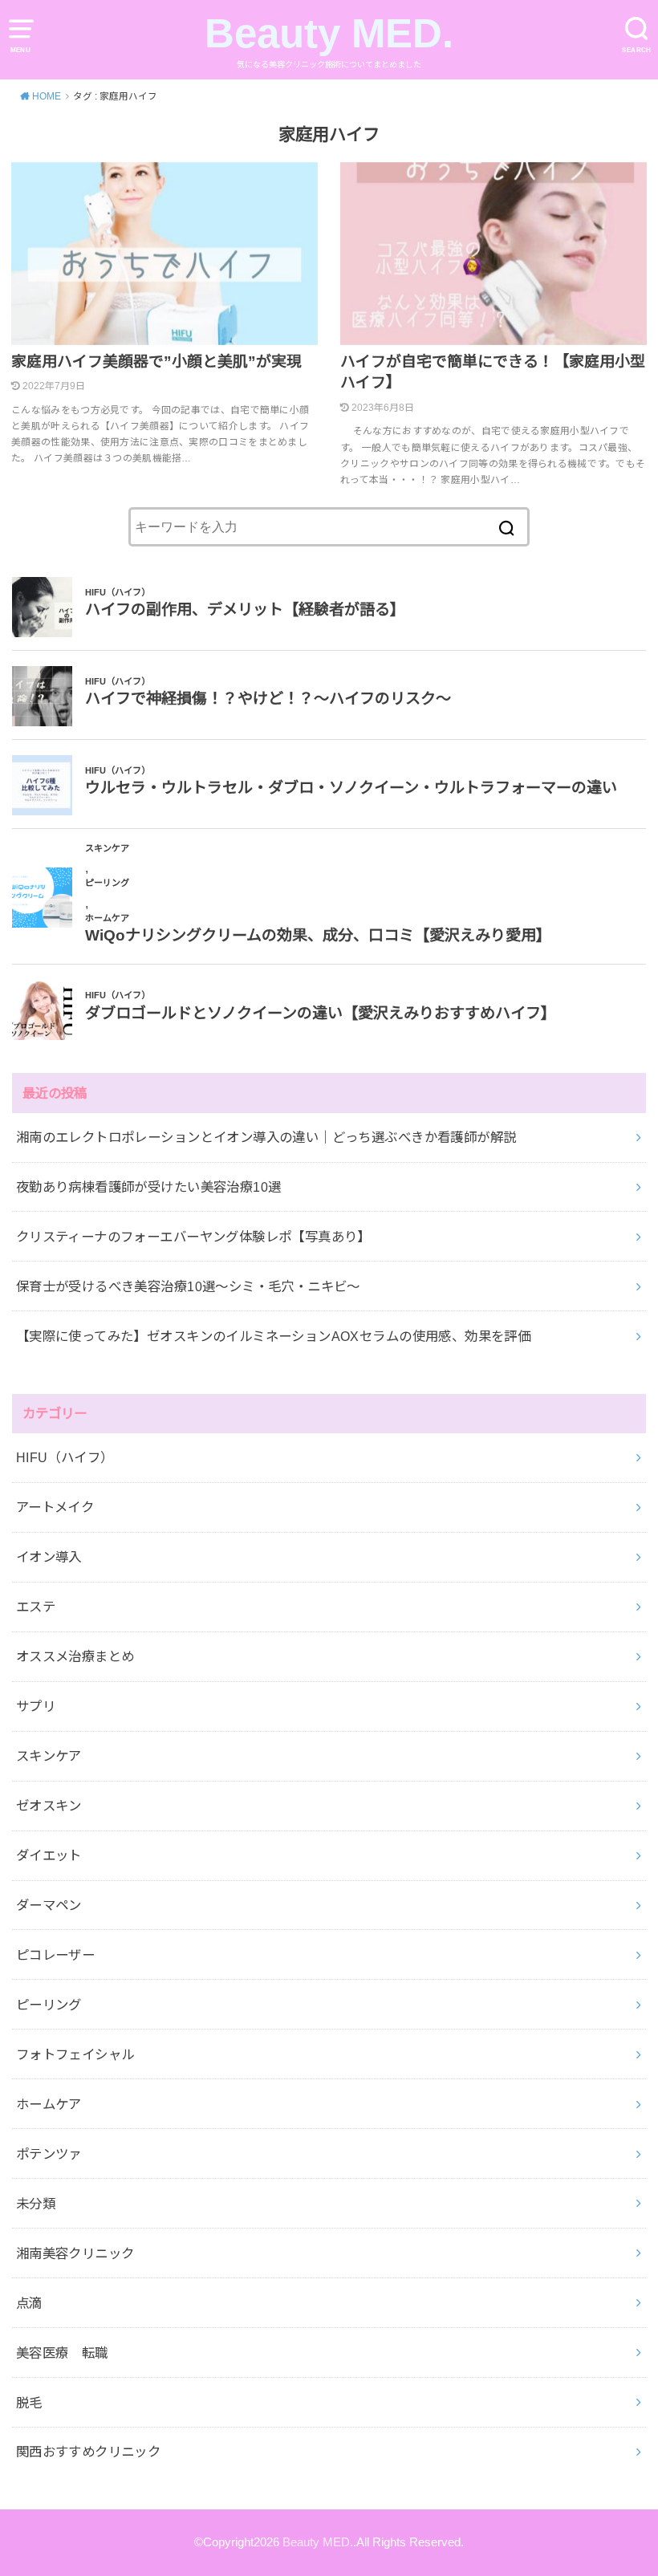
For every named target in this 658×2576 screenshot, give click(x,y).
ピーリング (49, 2005)
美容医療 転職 (62, 2353)
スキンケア (49, 1756)
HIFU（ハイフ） (65, 1457)
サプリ (36, 1706)
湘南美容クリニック (75, 2253)
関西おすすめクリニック (89, 2452)
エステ (36, 1607)
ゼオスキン (49, 1806)
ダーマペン (49, 1905)
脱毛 (29, 2403)
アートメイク (55, 1507)
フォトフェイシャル (75, 2054)
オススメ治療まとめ (75, 1656)
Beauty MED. (329, 33)
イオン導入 (49, 1557)
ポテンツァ (49, 2154)
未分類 (36, 2204)
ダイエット (49, 1855)
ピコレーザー (55, 1955)
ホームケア (49, 2104)
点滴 (29, 2303)
